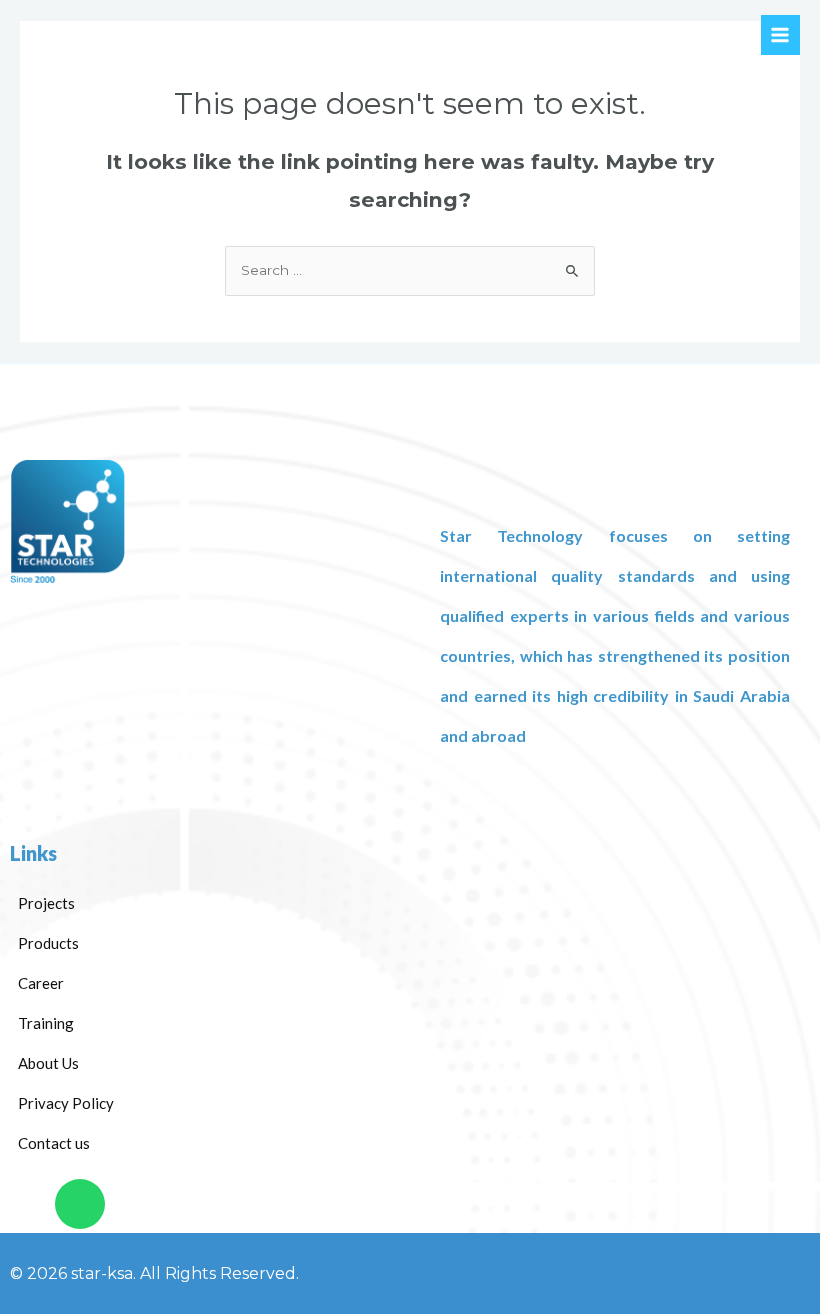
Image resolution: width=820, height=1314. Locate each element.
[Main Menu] (780, 34)
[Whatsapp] (80, 1204)
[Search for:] (410, 270)
